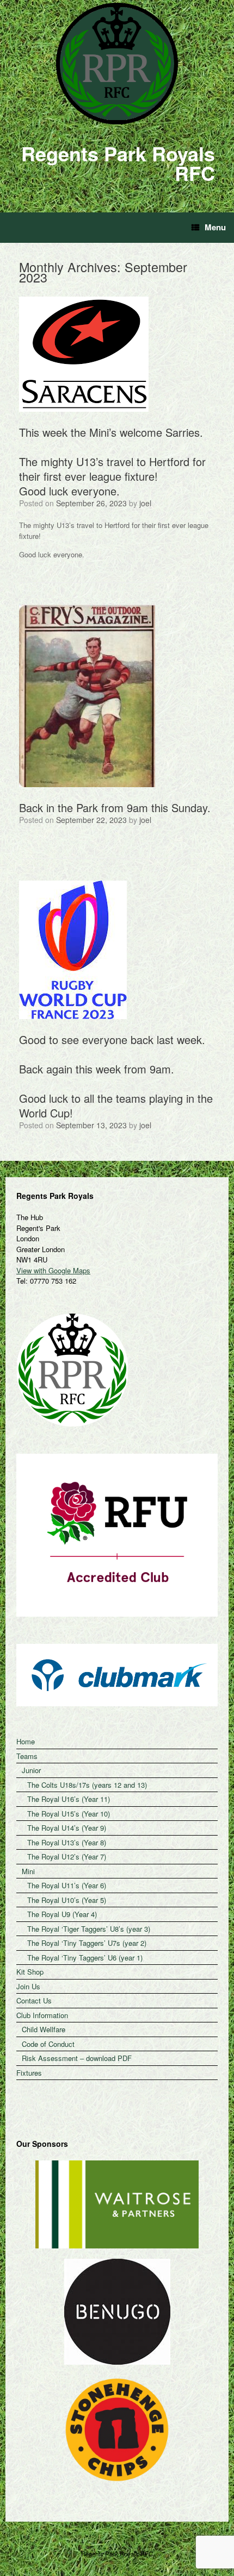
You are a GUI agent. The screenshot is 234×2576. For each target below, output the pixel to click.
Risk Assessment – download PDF (77, 2058)
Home (26, 1741)
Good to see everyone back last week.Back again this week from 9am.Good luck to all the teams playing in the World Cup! (116, 1076)
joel (145, 503)
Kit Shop (30, 1972)
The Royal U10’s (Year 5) (67, 1900)
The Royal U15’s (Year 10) (69, 1814)
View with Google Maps (53, 1270)
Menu (215, 227)
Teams (27, 1756)
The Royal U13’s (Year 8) (67, 1842)
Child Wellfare (44, 2029)
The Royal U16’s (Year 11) (69, 1799)
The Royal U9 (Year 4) (62, 1914)
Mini (28, 1871)
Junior (31, 1770)
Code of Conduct (48, 2044)
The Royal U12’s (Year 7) (67, 1856)
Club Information (42, 2015)
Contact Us (34, 2000)
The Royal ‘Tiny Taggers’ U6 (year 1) (85, 1958)
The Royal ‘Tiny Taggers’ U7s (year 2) (87, 1943)
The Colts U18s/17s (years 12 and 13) (87, 1785)
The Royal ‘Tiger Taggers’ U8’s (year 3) (89, 1929)
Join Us (28, 1986)
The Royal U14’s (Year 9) (67, 1828)
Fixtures (29, 2073)
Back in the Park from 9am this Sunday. (115, 808)
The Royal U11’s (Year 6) (67, 1885)
